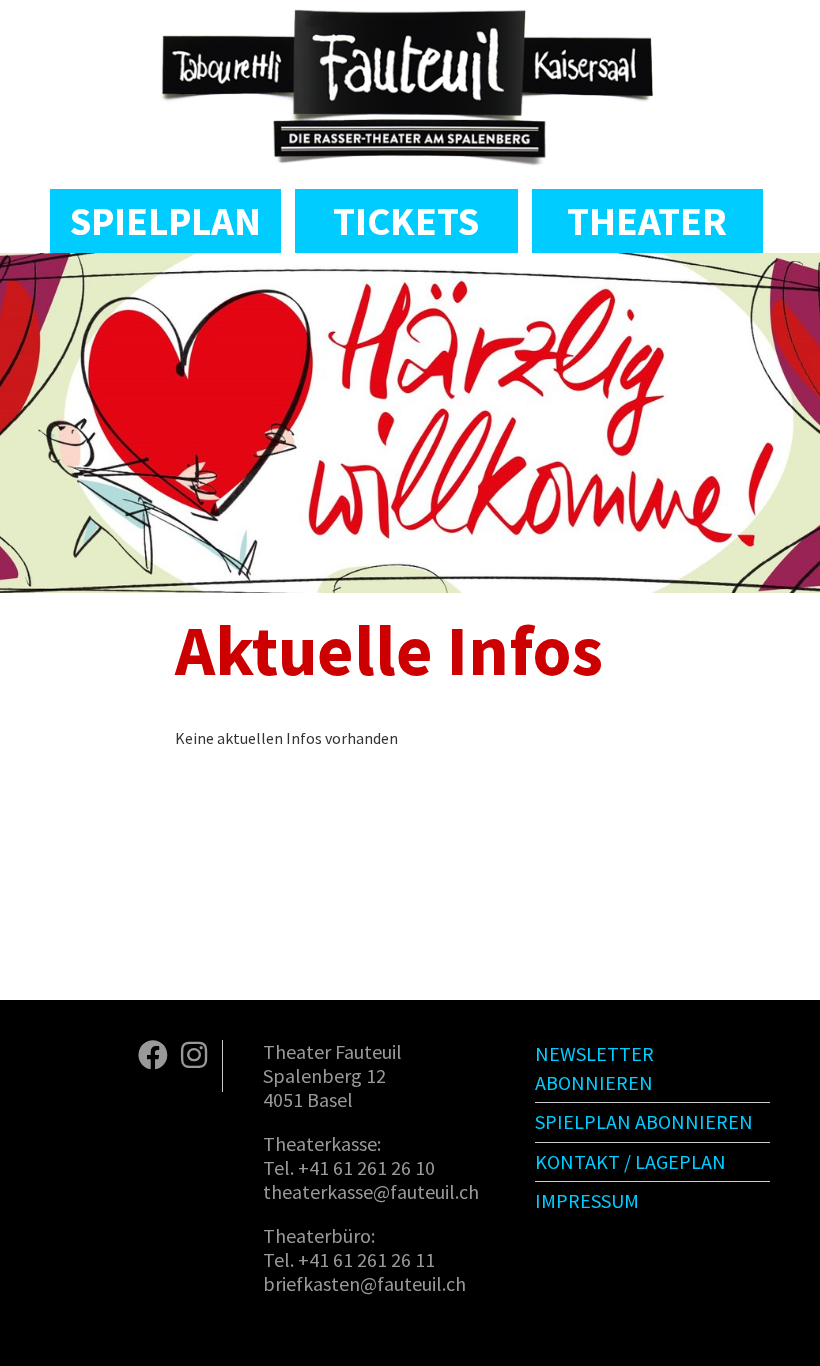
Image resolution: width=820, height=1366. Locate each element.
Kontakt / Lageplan (630, 1161)
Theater (647, 221)
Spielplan (165, 221)
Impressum (587, 1200)
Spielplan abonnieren (644, 1121)
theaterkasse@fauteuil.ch (371, 1191)
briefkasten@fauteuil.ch (364, 1283)
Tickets (406, 221)
